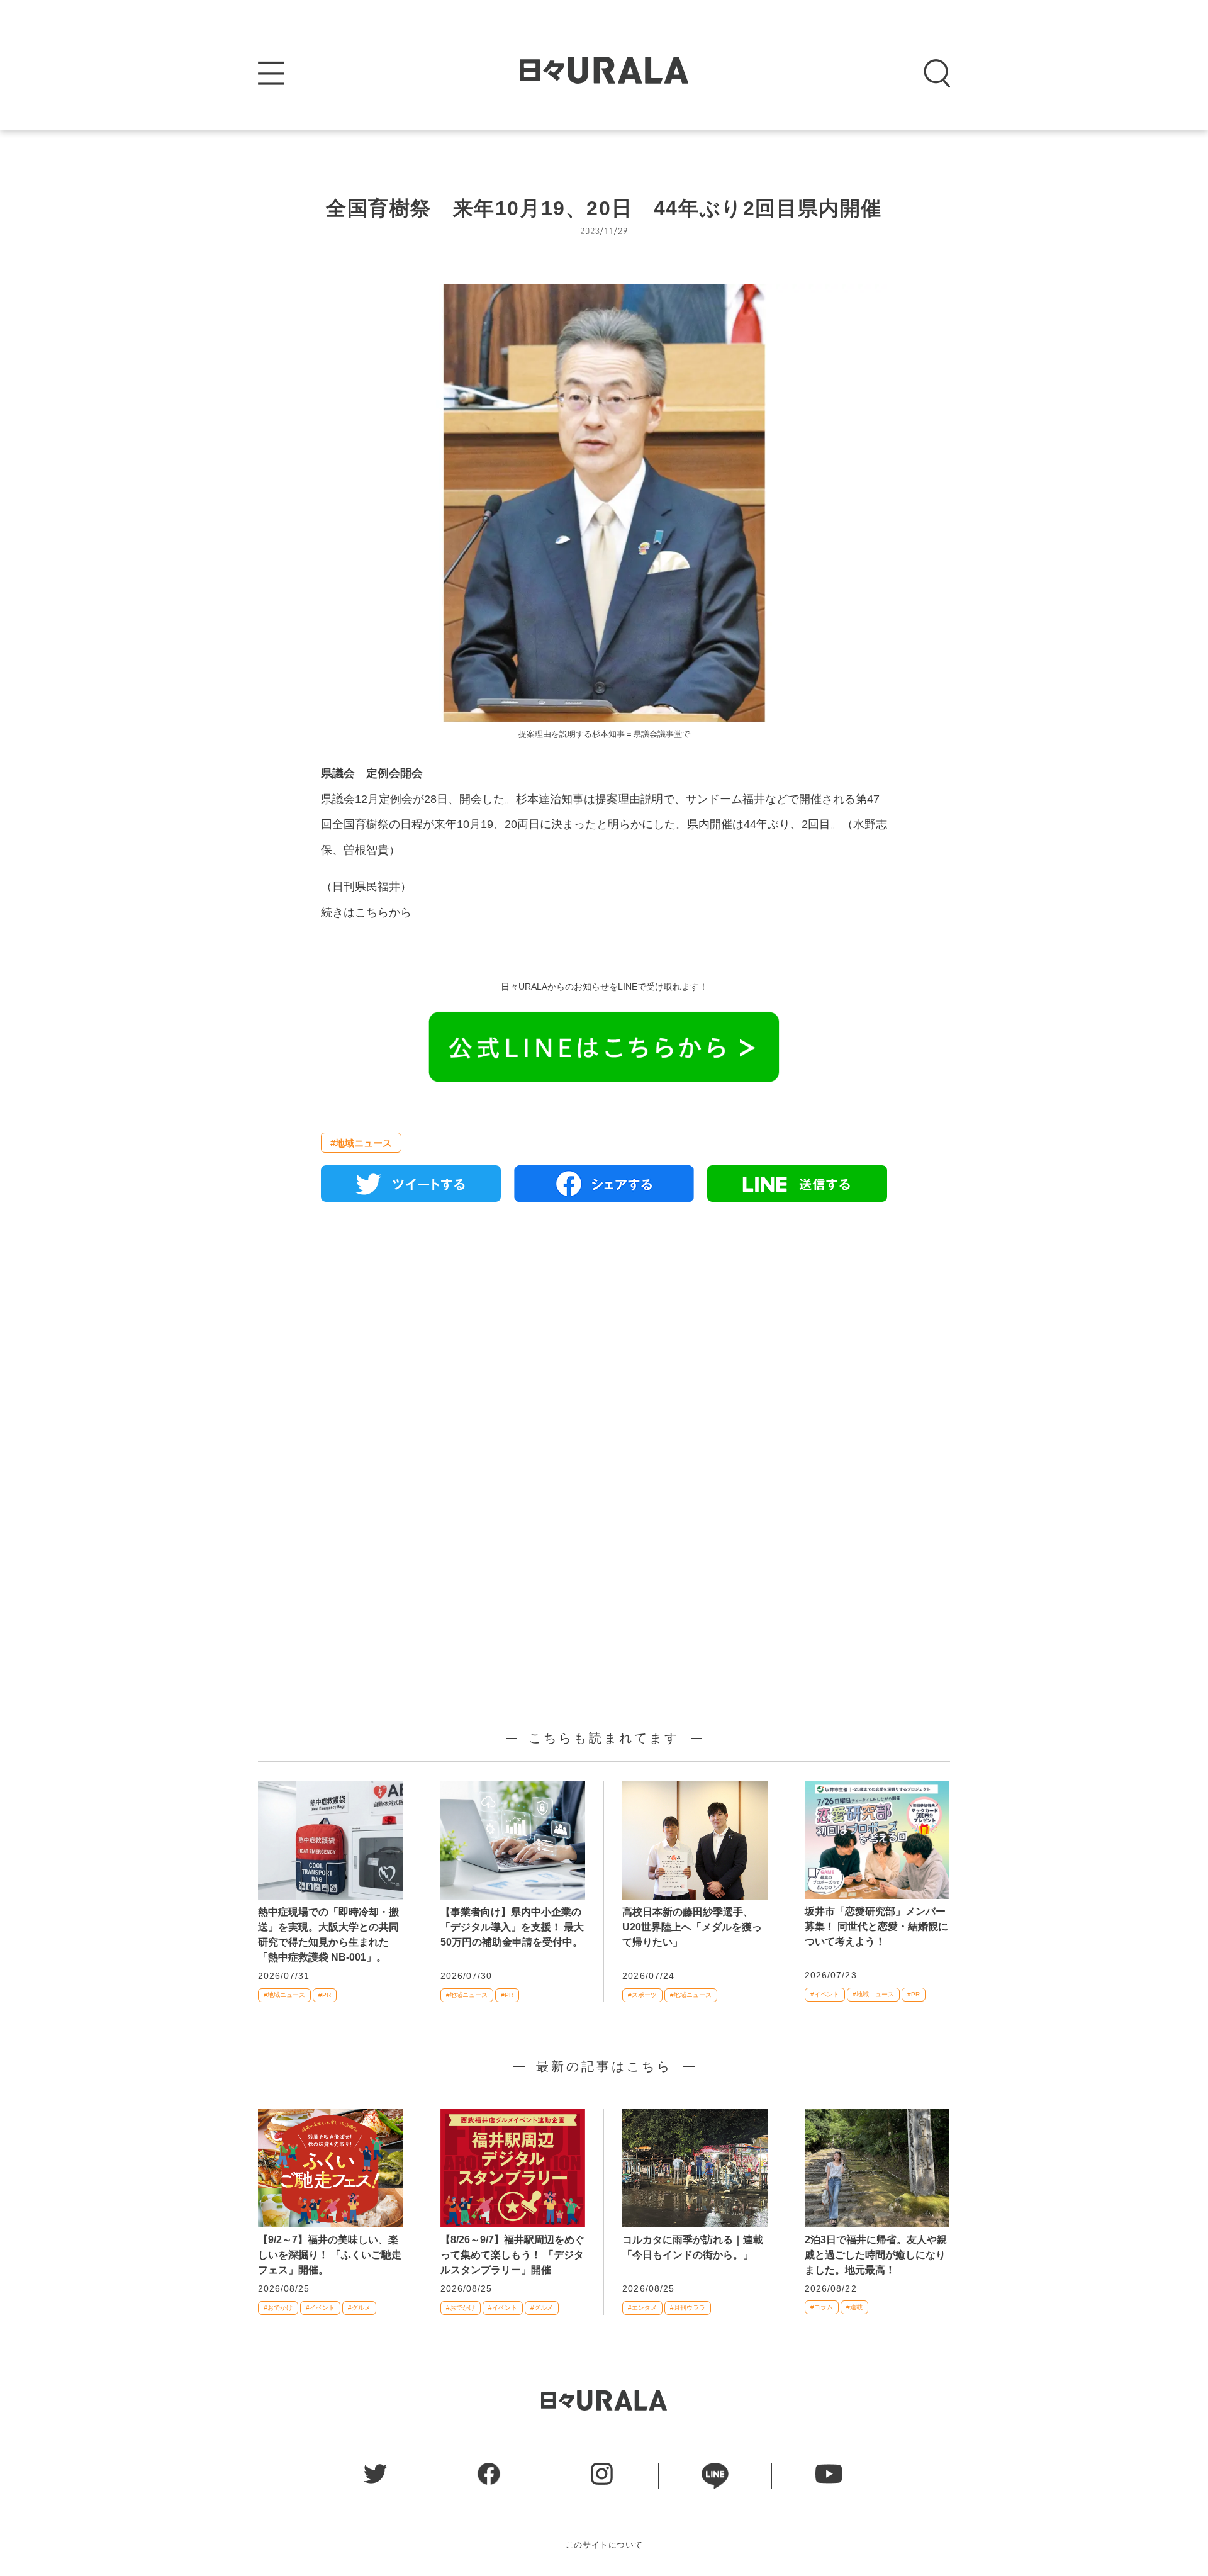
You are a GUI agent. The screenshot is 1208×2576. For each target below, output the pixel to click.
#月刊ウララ (688, 2308)
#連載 (854, 2307)
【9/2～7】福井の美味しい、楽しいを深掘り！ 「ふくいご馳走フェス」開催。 (330, 2255)
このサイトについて (604, 2545)
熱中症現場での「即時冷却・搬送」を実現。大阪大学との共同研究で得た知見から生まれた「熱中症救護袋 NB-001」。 (328, 1935)
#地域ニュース (361, 1143)
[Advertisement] (604, 1356)
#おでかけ (278, 2308)
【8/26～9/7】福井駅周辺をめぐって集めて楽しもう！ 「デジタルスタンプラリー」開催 (512, 2255)
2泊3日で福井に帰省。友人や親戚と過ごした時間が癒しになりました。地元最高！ (876, 2255)
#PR (325, 1995)
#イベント (825, 1994)
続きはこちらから (366, 912)
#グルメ (359, 2308)
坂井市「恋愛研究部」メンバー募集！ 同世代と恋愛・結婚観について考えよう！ (876, 1926)
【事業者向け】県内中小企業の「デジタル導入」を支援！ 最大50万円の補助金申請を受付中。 (512, 1927)
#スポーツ (642, 1995)
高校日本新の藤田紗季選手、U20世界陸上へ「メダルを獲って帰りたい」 (692, 1927)
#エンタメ (642, 2308)
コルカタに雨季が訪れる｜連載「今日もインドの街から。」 (693, 2247)
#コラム (822, 2307)
